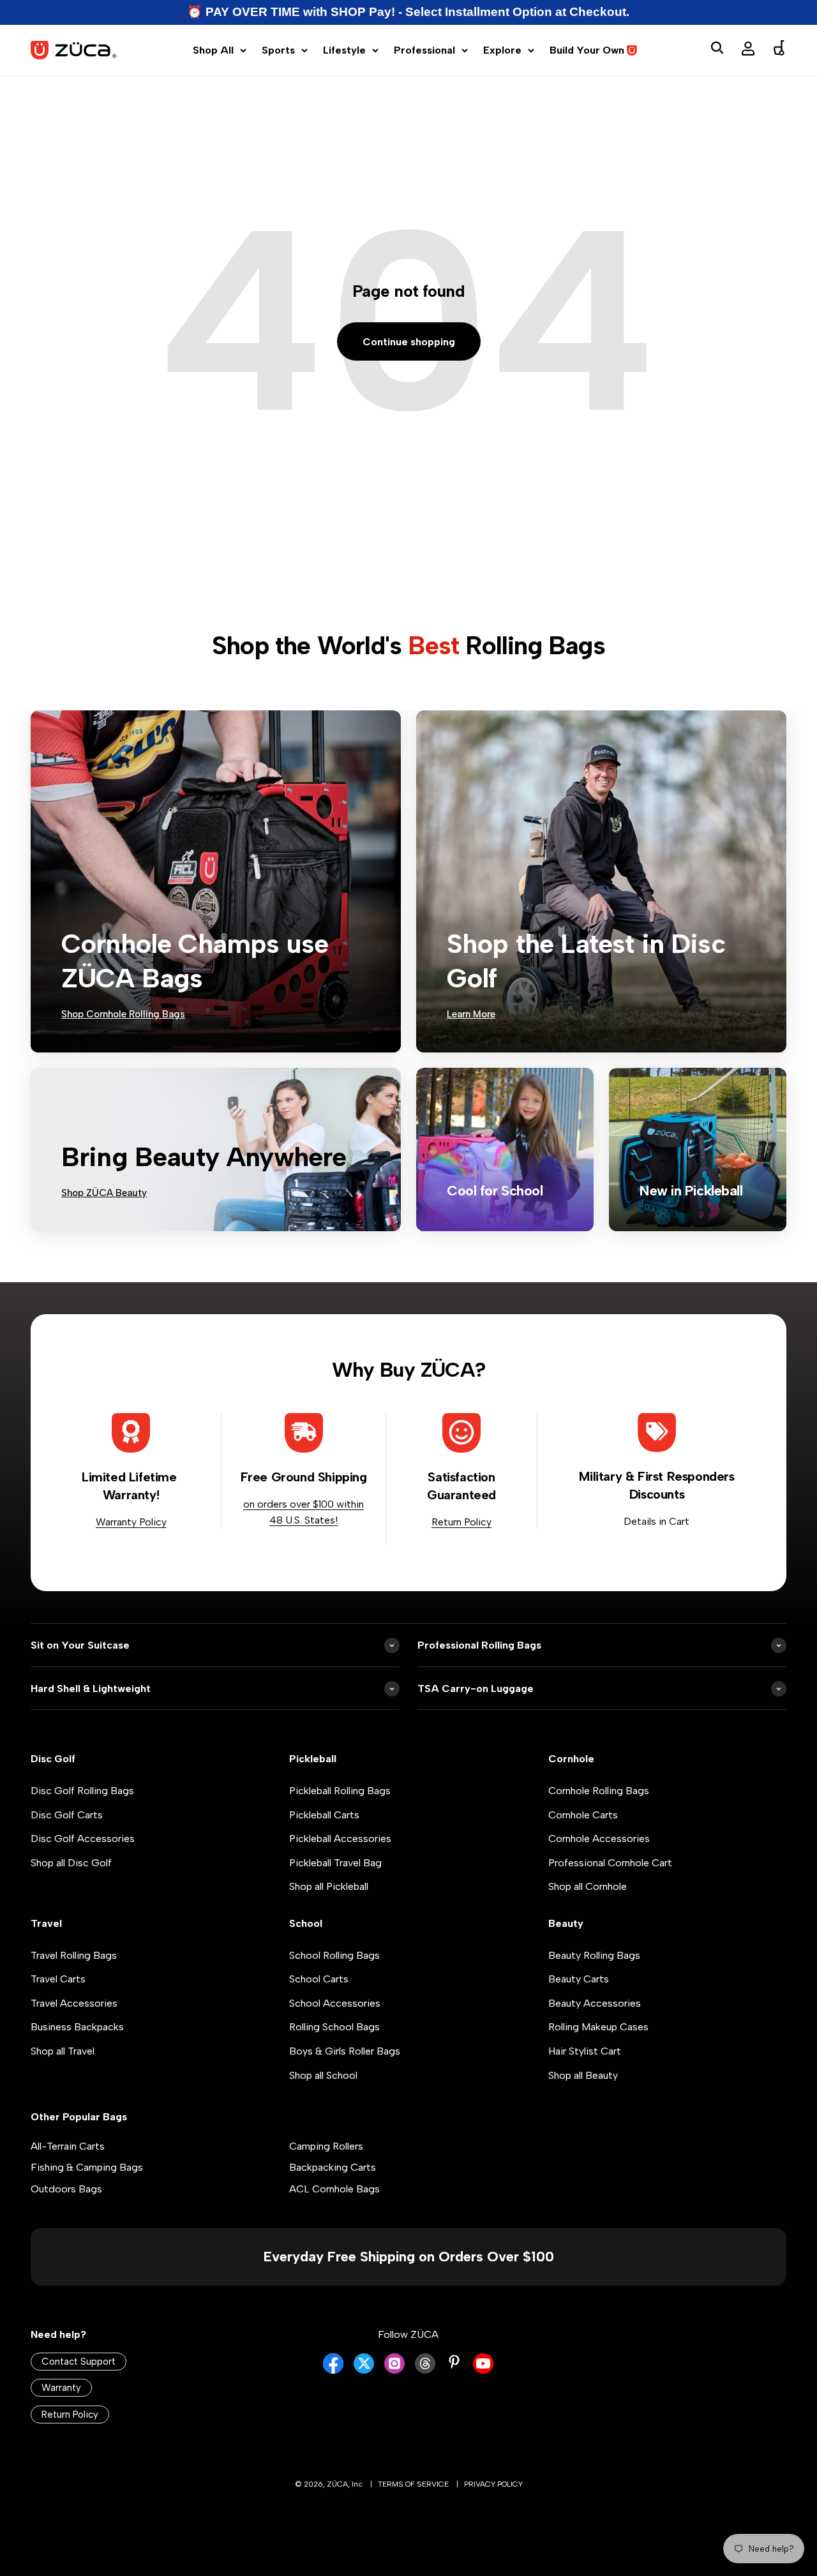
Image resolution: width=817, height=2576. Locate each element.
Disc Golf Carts (67, 1815)
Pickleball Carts (324, 1815)
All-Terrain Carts (68, 2146)
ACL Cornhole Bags (334, 2189)
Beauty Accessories (595, 2003)
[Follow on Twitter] (364, 2370)
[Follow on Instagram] (394, 2370)
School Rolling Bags (334, 1955)
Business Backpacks (77, 2027)
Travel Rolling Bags (74, 1955)
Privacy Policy (493, 2484)
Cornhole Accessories (599, 1838)
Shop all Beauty (583, 2075)
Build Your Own (587, 50)
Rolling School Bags (334, 2027)
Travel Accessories (74, 2003)
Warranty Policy (131, 1522)
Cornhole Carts (583, 1815)
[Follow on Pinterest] (454, 2362)
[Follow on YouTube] (483, 2370)
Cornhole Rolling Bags (599, 1791)
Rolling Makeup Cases (598, 2027)
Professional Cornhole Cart (610, 1863)
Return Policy (461, 1522)
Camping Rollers (326, 2146)
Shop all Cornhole (588, 1886)
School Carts (319, 1979)
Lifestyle (344, 50)
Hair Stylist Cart (585, 2051)
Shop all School (323, 2075)
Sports (278, 50)
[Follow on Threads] (425, 2370)
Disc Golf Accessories (83, 1838)
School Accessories (335, 2003)
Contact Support (79, 2362)
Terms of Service (413, 2484)
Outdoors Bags (66, 2189)
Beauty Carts (579, 1979)
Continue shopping (409, 342)
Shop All (213, 50)
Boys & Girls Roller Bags (345, 2051)
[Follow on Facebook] (333, 2370)
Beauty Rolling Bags (594, 1955)
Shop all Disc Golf (71, 1863)
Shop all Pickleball (329, 1886)
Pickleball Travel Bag (335, 1863)
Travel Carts (58, 1979)
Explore (502, 50)
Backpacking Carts (333, 2167)
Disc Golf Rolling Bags (82, 1791)
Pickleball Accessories (340, 1838)
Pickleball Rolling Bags (340, 1791)
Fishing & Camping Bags (87, 2167)
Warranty (61, 2388)
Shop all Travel (63, 2051)
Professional (424, 50)
